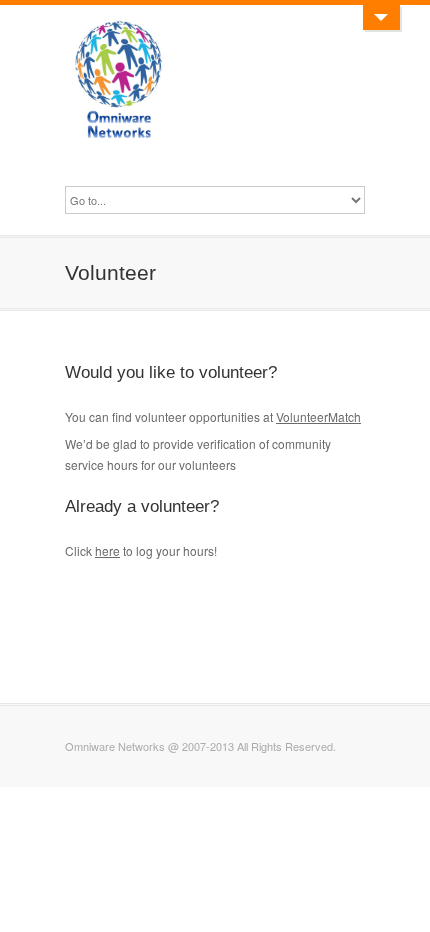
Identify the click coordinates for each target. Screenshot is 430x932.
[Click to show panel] (381, 17)
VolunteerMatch (318, 416)
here (107, 550)
